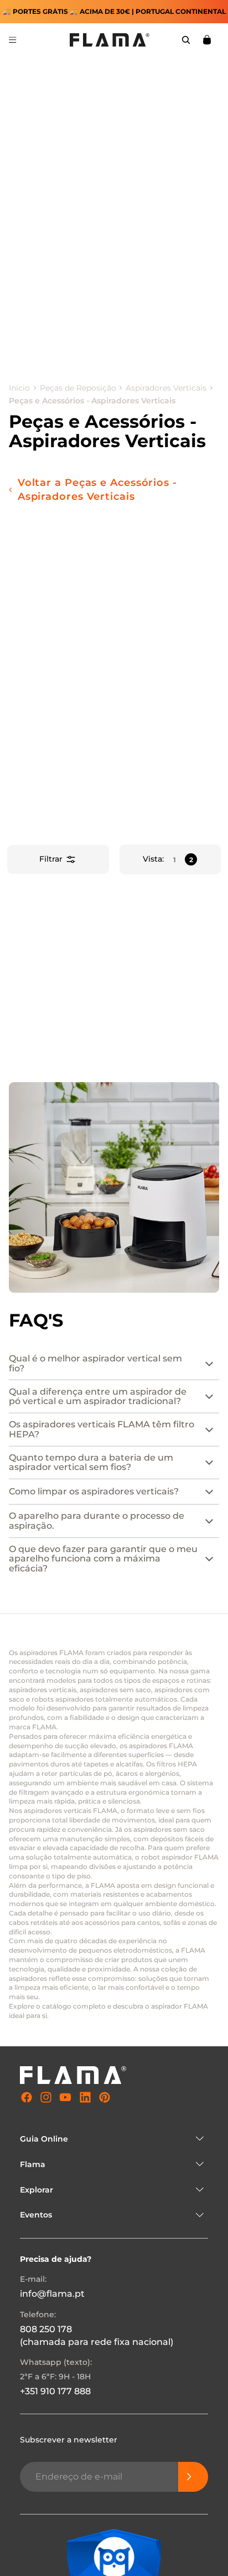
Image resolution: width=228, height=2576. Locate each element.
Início (19, 388)
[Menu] (13, 40)
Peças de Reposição (78, 388)
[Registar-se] (193, 2476)
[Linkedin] (85, 2097)
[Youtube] (65, 2097)
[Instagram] (46, 2097)
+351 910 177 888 (55, 2391)
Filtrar (51, 859)
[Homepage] (110, 40)
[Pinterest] (105, 2097)
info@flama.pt (52, 2294)
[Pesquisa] (186, 40)
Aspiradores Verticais (166, 388)
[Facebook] (27, 2097)
